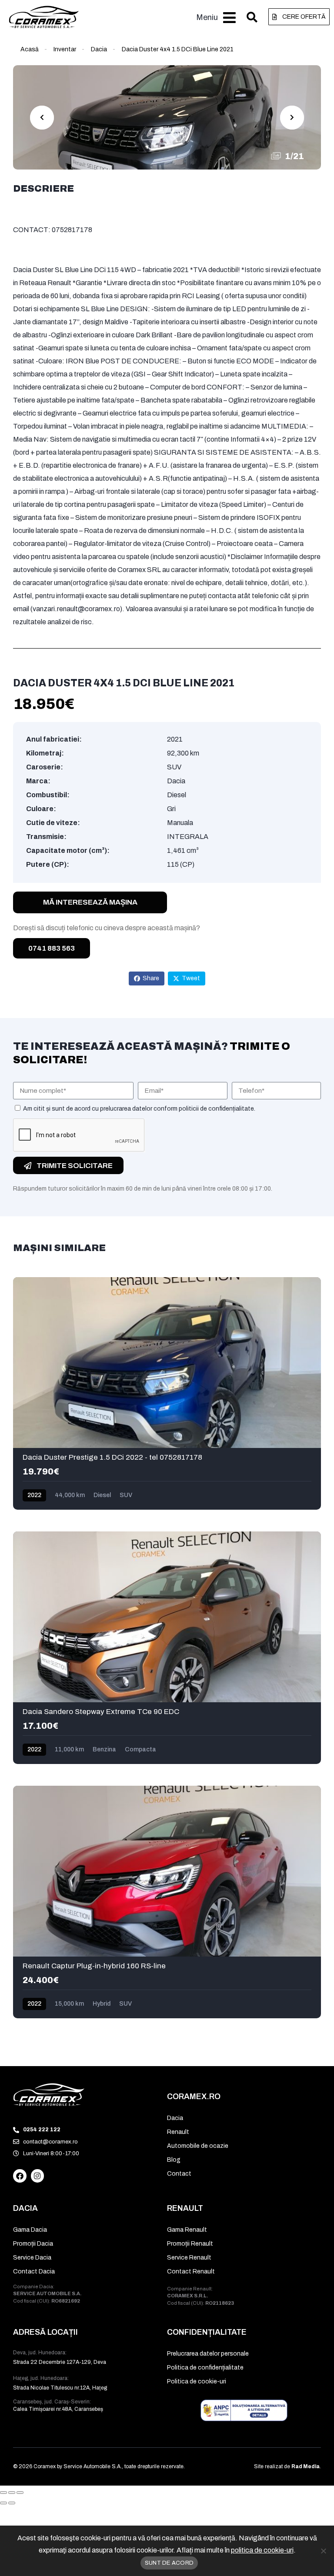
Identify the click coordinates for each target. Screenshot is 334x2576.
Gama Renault (187, 2230)
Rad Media (306, 2466)
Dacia (99, 49)
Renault (178, 2132)
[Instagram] (38, 2176)
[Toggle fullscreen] (12, 2493)
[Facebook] (20, 2176)
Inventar (65, 49)
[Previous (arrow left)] (3, 2503)
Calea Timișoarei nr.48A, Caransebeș (58, 2409)
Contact (179, 2174)
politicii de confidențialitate (216, 1109)
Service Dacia (32, 2258)
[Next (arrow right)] (12, 2503)
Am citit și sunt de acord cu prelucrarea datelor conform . (139, 1109)
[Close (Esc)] (3, 2493)
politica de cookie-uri (262, 2550)
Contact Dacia (34, 2271)
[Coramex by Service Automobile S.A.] (49, 2095)
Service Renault (189, 2258)
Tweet (191, 978)
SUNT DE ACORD (169, 2563)
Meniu (207, 17)
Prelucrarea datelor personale (208, 2354)
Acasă (30, 49)
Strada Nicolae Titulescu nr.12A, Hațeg (60, 2388)
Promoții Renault (190, 2244)
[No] (323, 2551)
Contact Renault (191, 2271)
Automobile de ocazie (198, 2146)
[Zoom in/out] (20, 2493)
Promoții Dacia (33, 2244)
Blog (174, 2160)
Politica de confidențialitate (205, 2368)
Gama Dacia (30, 2230)
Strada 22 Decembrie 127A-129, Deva (60, 2362)
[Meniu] (229, 18)
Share (151, 978)
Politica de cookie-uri (197, 2381)
